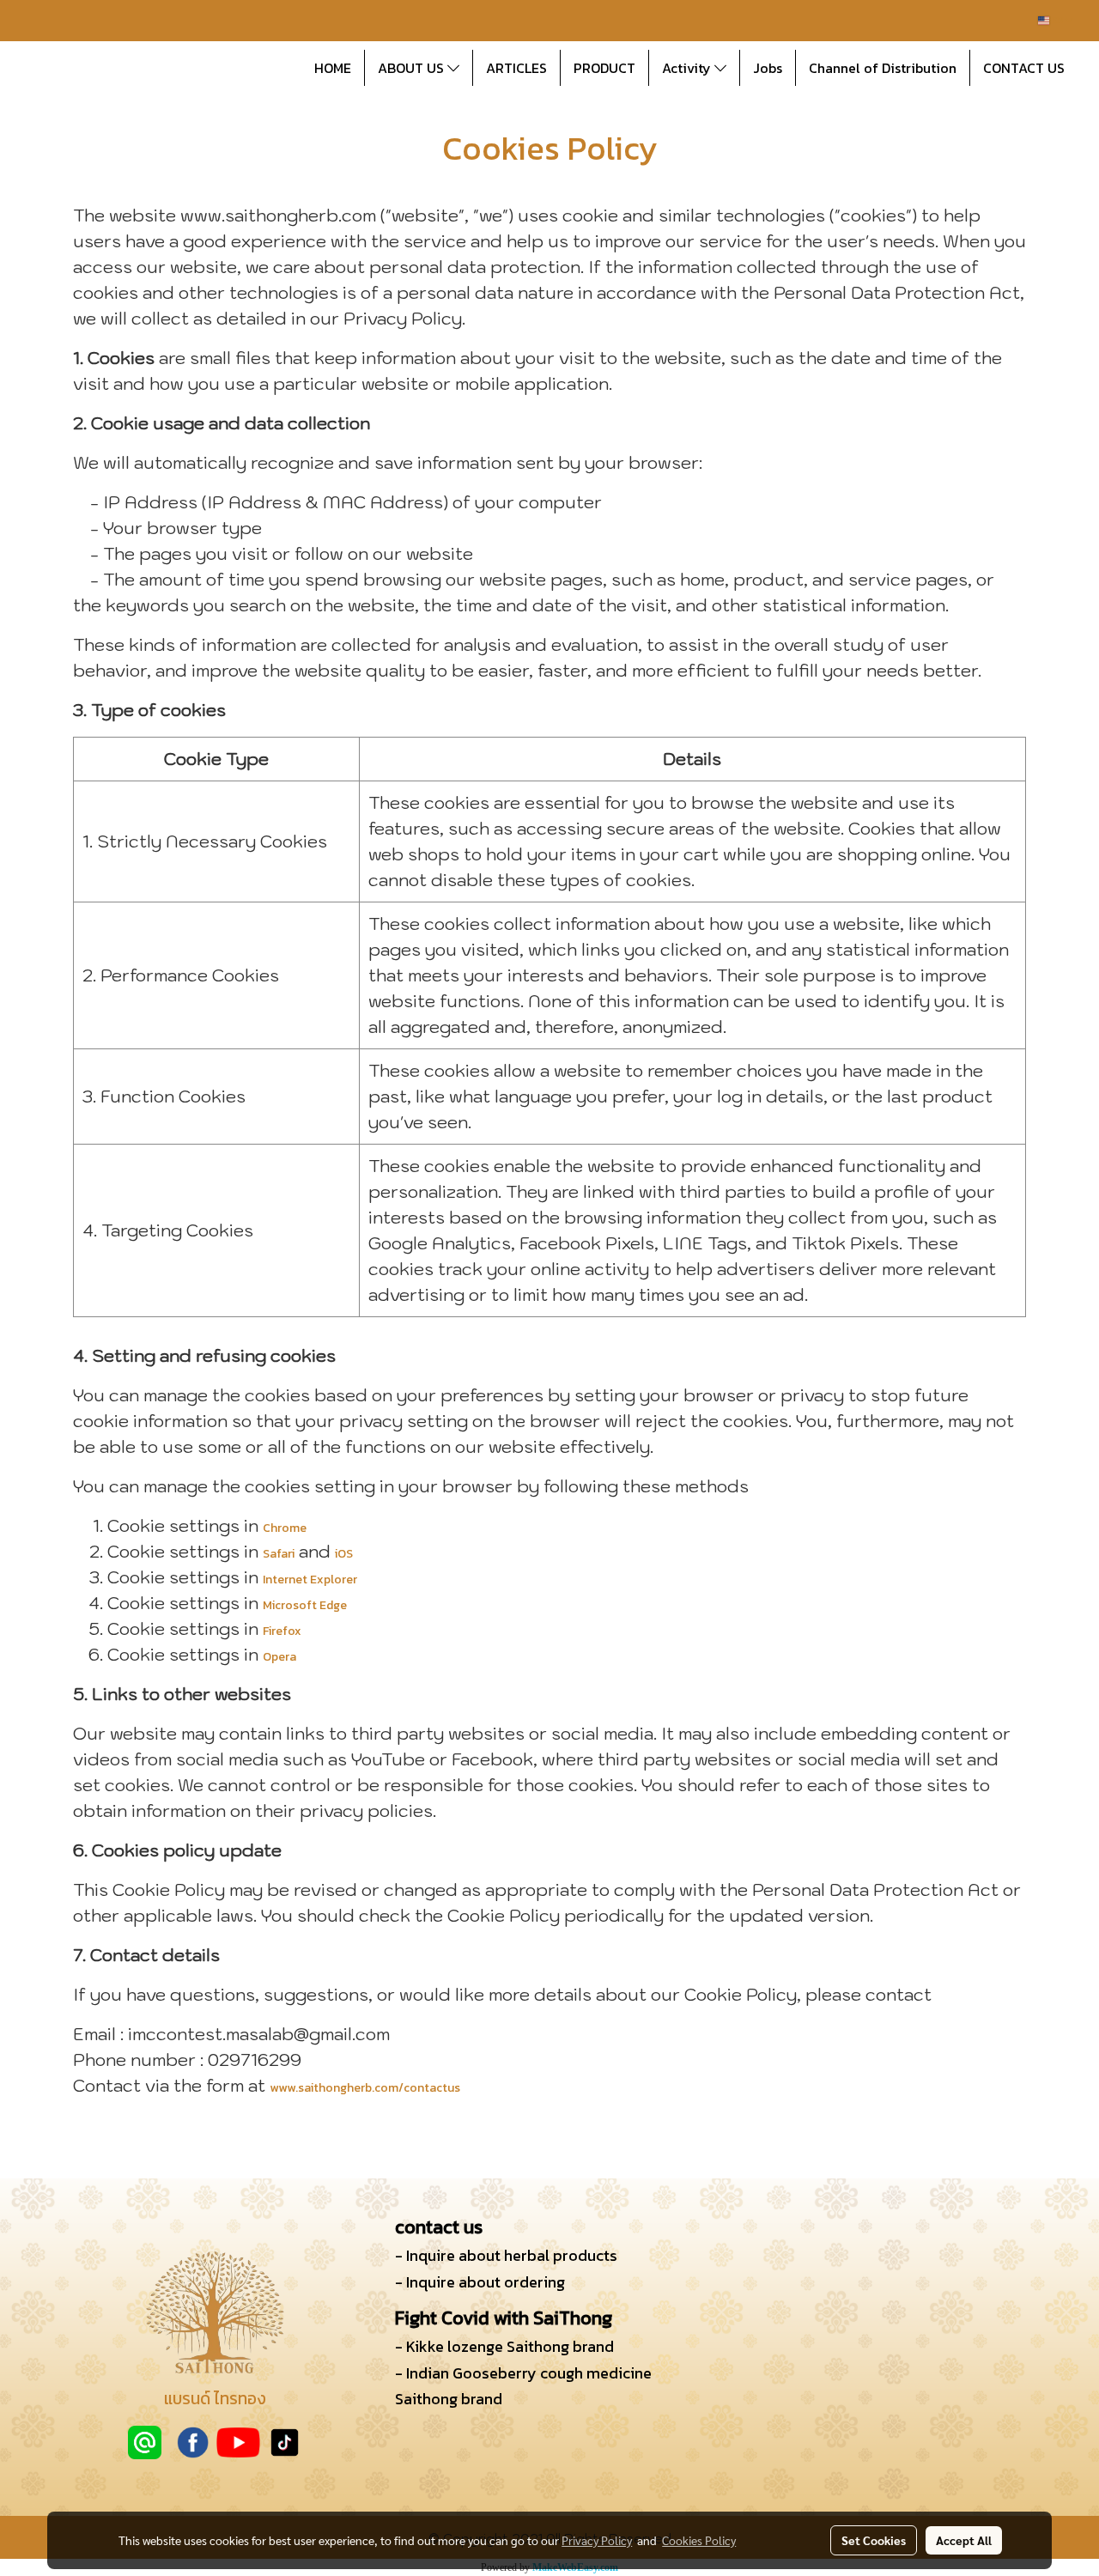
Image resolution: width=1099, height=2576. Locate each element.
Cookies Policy (699, 2540)
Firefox (282, 1631)
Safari (279, 1554)
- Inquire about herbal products (506, 2255)
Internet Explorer (310, 1580)
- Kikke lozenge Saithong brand (504, 2346)
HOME (333, 68)
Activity (688, 68)
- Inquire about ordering (480, 2282)
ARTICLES (516, 68)
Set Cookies (874, 2540)
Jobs (768, 68)
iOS (344, 1554)
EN (1057, 20)
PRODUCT (604, 68)
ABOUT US (413, 68)
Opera (279, 1657)
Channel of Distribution (883, 68)
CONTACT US (1024, 68)
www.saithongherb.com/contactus (365, 2088)
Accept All (964, 2540)
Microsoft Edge (305, 1605)
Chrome (285, 1528)
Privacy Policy (597, 2540)
